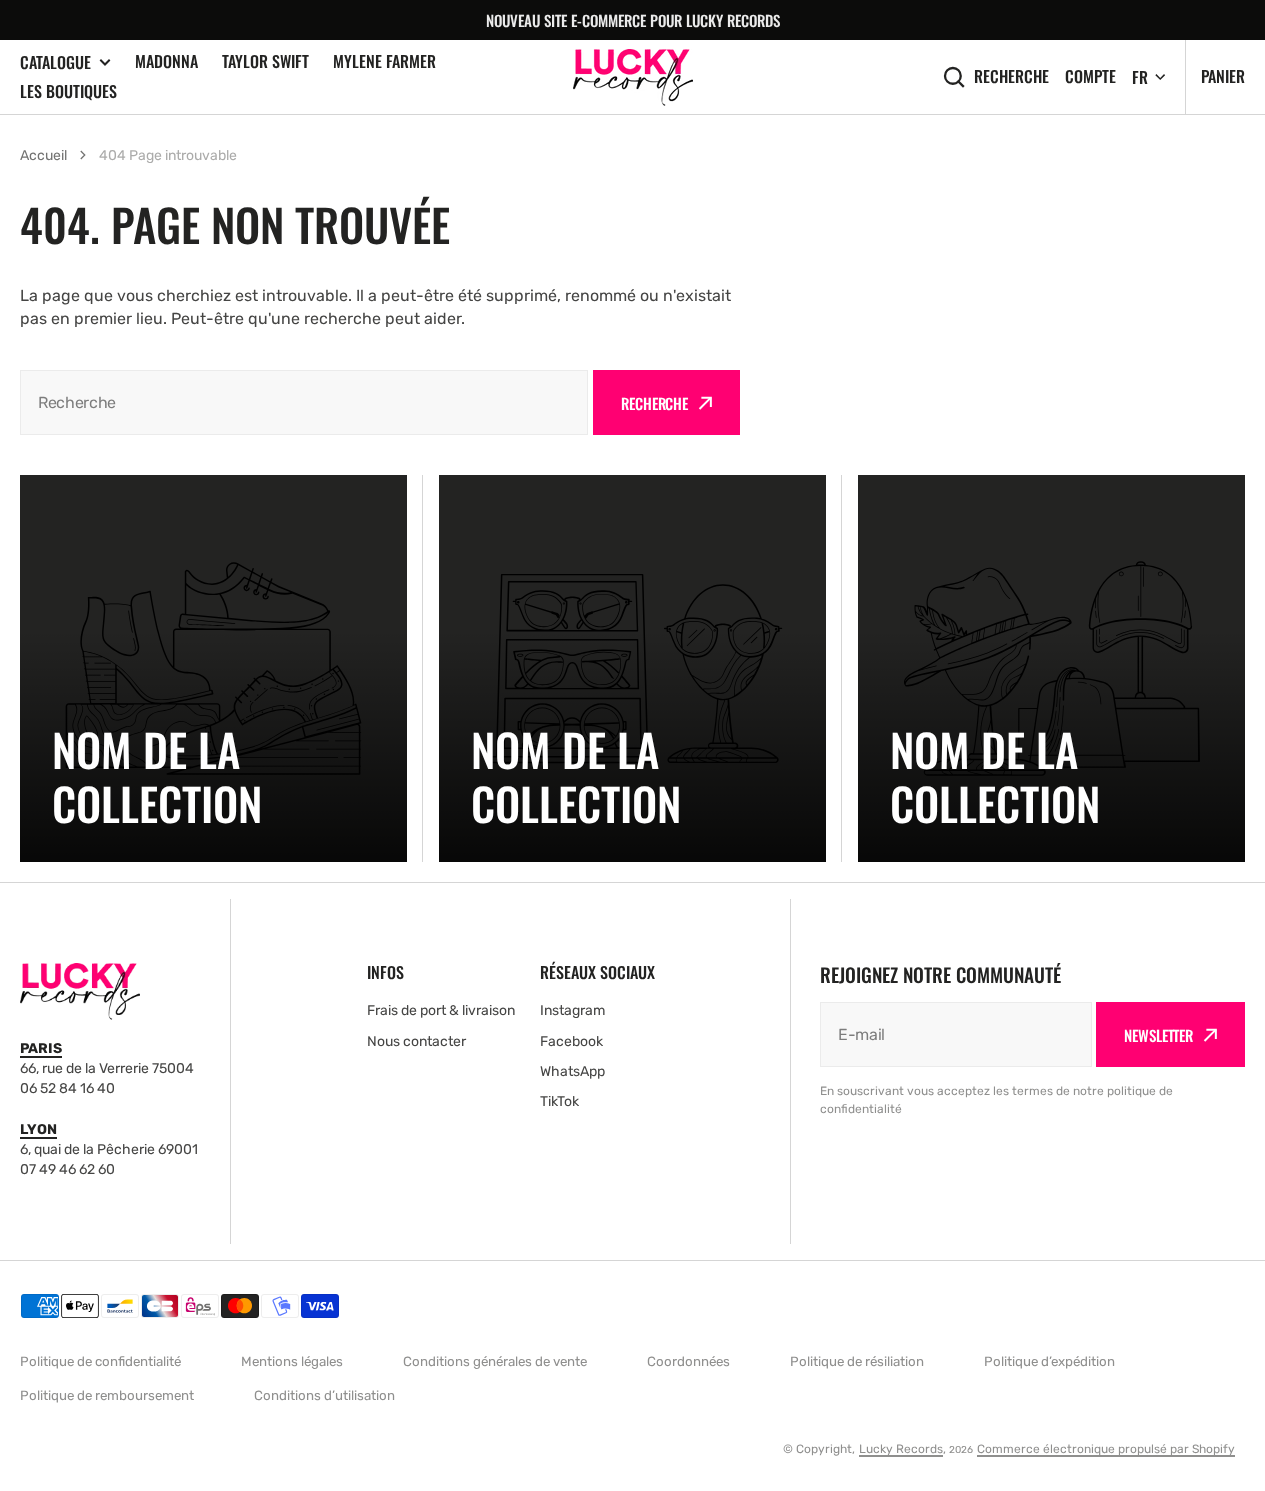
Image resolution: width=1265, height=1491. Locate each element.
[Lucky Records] (633, 77)
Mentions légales (292, 1361)
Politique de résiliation (857, 1361)
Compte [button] (1090, 76)
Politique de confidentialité (100, 1361)
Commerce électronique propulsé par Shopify (1106, 1449)
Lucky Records (901, 1449)
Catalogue (55, 62)
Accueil (43, 155)
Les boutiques (68, 91)
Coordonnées (688, 1361)
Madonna (166, 61)
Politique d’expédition (1049, 1361)
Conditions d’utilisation (324, 1395)
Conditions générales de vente (495, 1361)
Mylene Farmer (384, 61)
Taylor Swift (265, 61)
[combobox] (304, 402)
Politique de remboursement (107, 1395)
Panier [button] (1223, 76)
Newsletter (1158, 1035)
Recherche (1011, 76)
